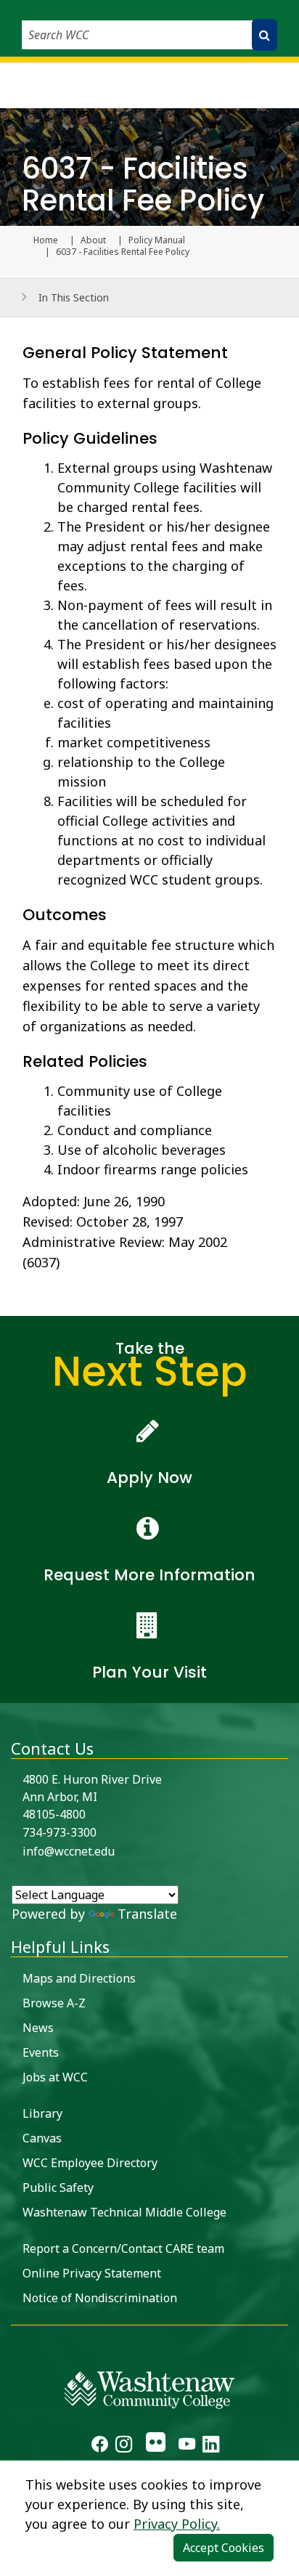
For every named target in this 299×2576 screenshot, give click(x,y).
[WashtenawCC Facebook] (100, 2446)
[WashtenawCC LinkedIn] (211, 2446)
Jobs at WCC (55, 2077)
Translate (147, 1914)
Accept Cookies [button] (224, 2548)
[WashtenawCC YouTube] (187, 2446)
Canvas (42, 2138)
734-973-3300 (60, 1832)
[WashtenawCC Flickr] (155, 2446)
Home (46, 240)
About (93, 240)
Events (41, 2052)
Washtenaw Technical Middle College (124, 2212)
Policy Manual (157, 240)
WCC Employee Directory (90, 2163)
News (38, 2028)
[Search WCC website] (265, 35)
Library (42, 2113)
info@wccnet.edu (69, 1851)
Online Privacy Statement (92, 2273)
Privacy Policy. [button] (177, 2524)
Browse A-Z (54, 2003)
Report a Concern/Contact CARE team (123, 2248)
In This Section (74, 297)
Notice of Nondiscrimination (100, 2298)
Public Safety (58, 2187)
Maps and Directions (79, 1978)
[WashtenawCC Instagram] (124, 2446)
